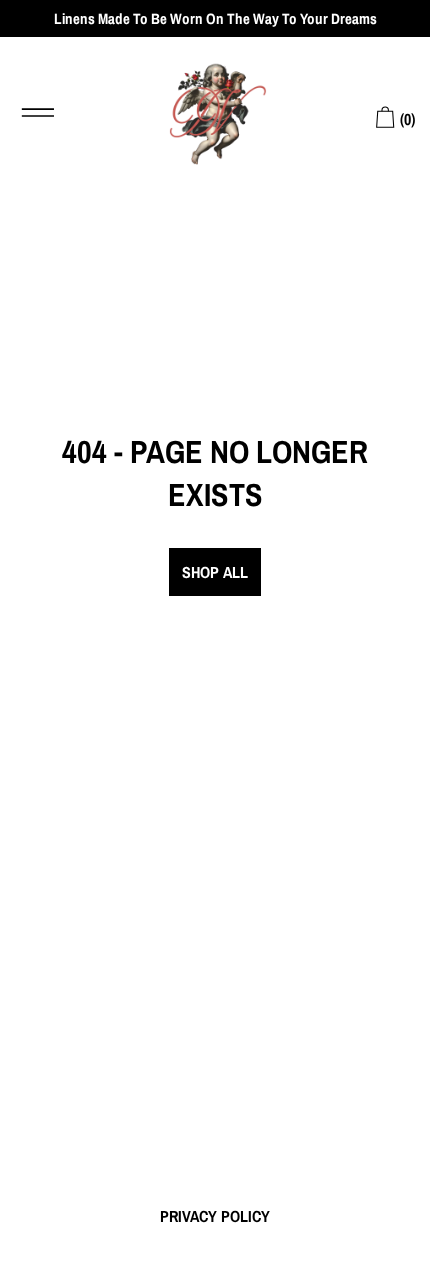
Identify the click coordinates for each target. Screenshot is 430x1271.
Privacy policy (215, 1216)
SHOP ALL (215, 572)
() (405, 119)
